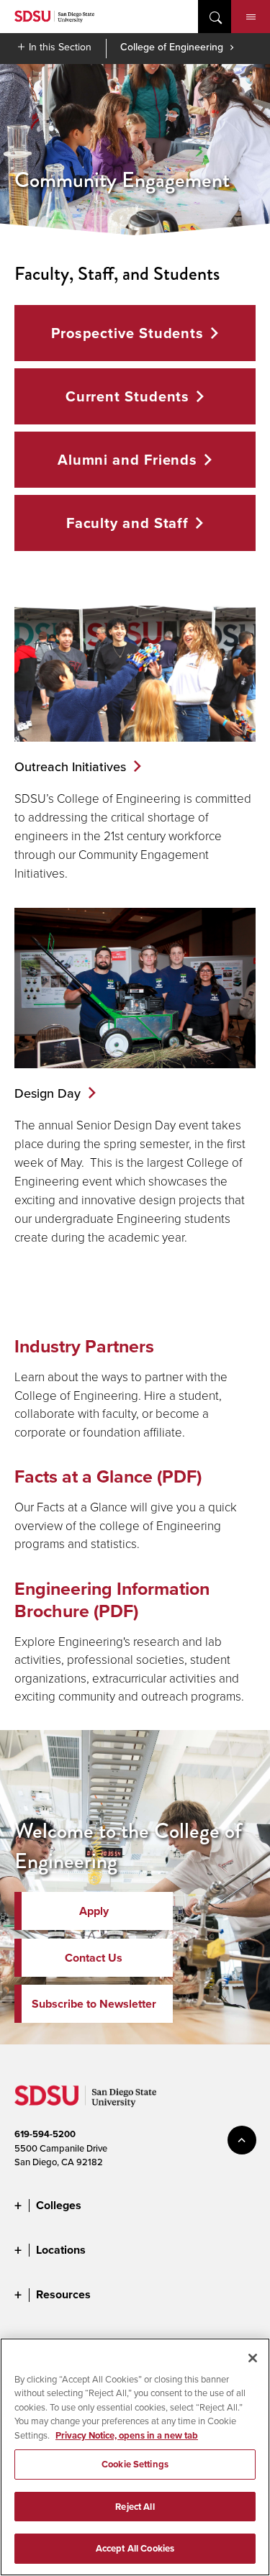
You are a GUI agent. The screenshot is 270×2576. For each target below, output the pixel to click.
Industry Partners (84, 1346)
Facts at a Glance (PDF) (108, 1476)
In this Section (60, 47)
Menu (251, 17)
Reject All (135, 2507)
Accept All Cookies (135, 2548)
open (215, 17)
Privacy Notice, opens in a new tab (127, 2435)
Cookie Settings (135, 2464)
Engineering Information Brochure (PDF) (112, 1600)
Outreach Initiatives (70, 766)
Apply (94, 1911)
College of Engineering (172, 47)
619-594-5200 (45, 2134)
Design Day (48, 1093)
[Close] (253, 2358)
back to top (242, 2140)
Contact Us (94, 1958)
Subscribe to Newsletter (94, 2004)
